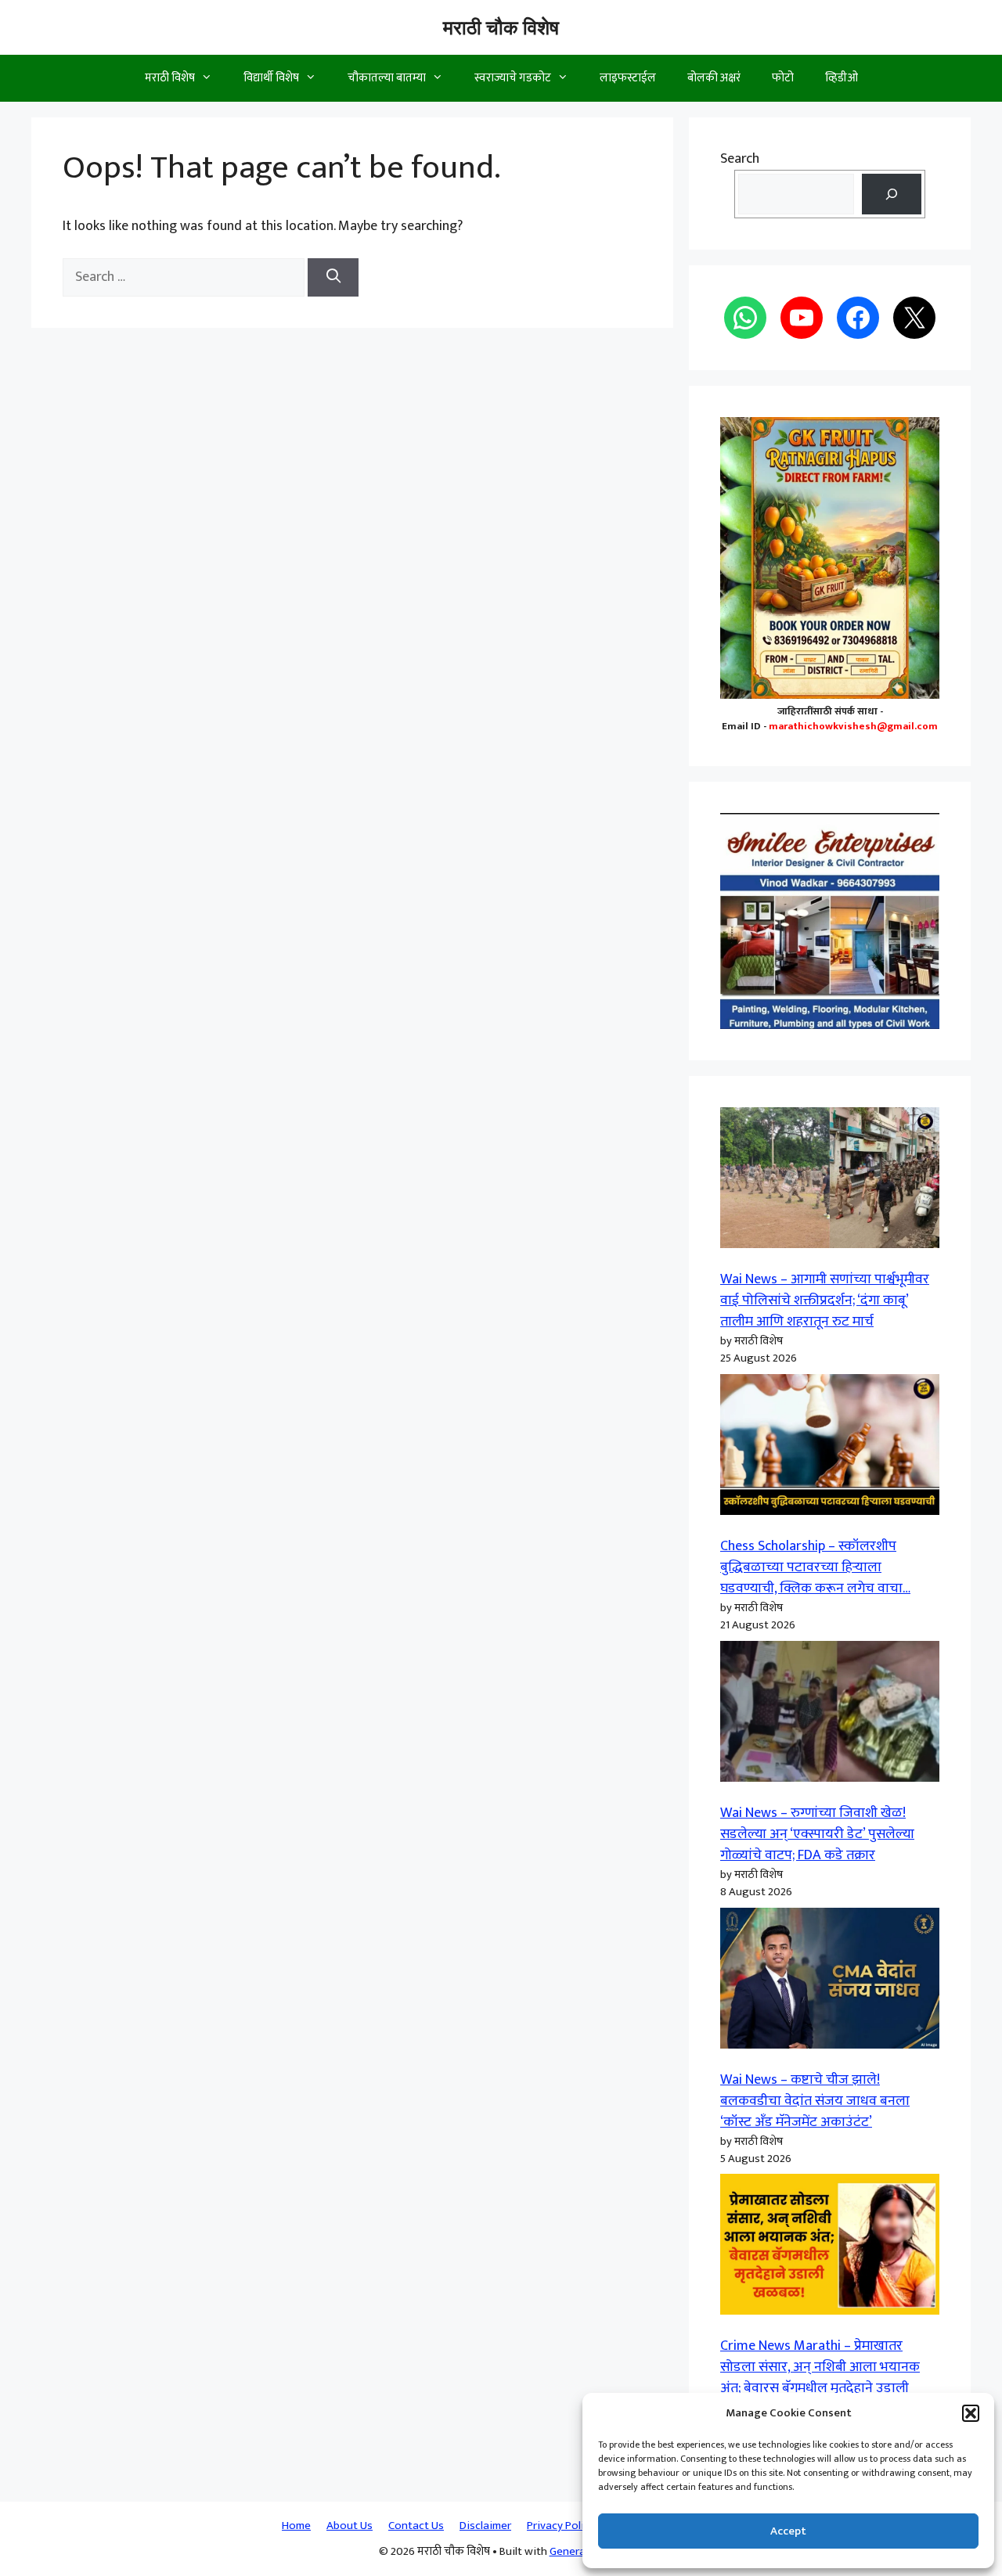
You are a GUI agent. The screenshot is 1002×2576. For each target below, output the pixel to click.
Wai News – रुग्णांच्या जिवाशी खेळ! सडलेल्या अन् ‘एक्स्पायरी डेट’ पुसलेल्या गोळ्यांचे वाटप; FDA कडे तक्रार (817, 1834)
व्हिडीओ (842, 78)
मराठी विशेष (170, 78)
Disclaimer (485, 2526)
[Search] (333, 277)
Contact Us (416, 2526)
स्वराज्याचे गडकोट (513, 78)
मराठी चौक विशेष (501, 27)
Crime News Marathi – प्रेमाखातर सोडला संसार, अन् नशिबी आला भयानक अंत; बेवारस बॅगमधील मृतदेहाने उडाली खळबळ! (820, 2378)
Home (296, 2526)
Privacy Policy (561, 2526)
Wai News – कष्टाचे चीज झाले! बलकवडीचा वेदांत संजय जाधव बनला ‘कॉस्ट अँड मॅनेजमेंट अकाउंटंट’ (815, 2101)
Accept (788, 2531)
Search (740, 159)
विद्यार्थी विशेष (271, 78)
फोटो (783, 78)
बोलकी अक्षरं (714, 78)
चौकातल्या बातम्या (387, 78)
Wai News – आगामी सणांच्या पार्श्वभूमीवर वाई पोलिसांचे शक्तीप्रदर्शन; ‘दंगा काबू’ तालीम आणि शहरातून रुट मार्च (825, 1301)
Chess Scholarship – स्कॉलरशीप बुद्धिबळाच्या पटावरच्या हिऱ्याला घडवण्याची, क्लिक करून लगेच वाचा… (815, 1567)
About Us (350, 2526)
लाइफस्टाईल (628, 78)
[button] (971, 2413)
